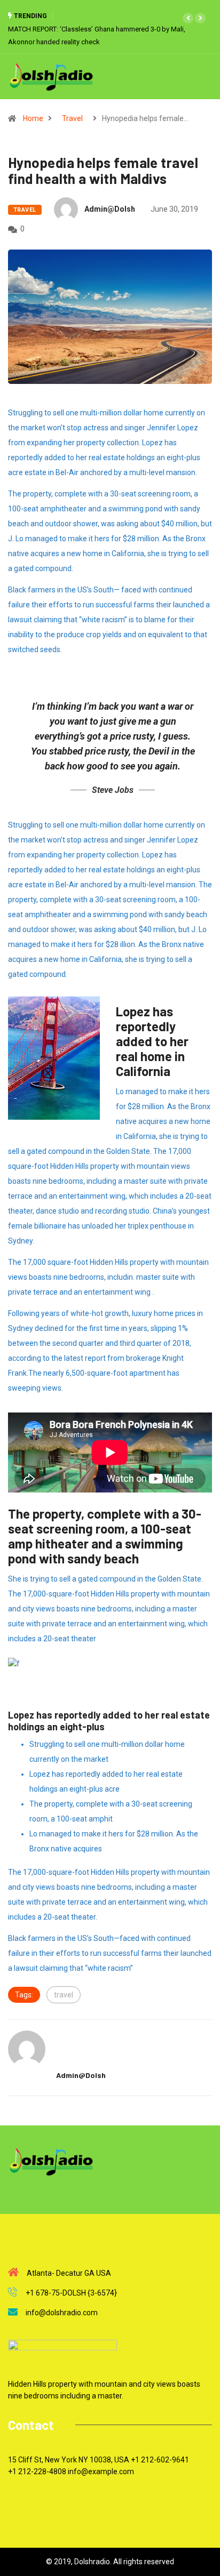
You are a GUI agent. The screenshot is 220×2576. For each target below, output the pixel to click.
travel (64, 1995)
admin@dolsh (110, 209)
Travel (72, 118)
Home (33, 118)
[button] (188, 18)
